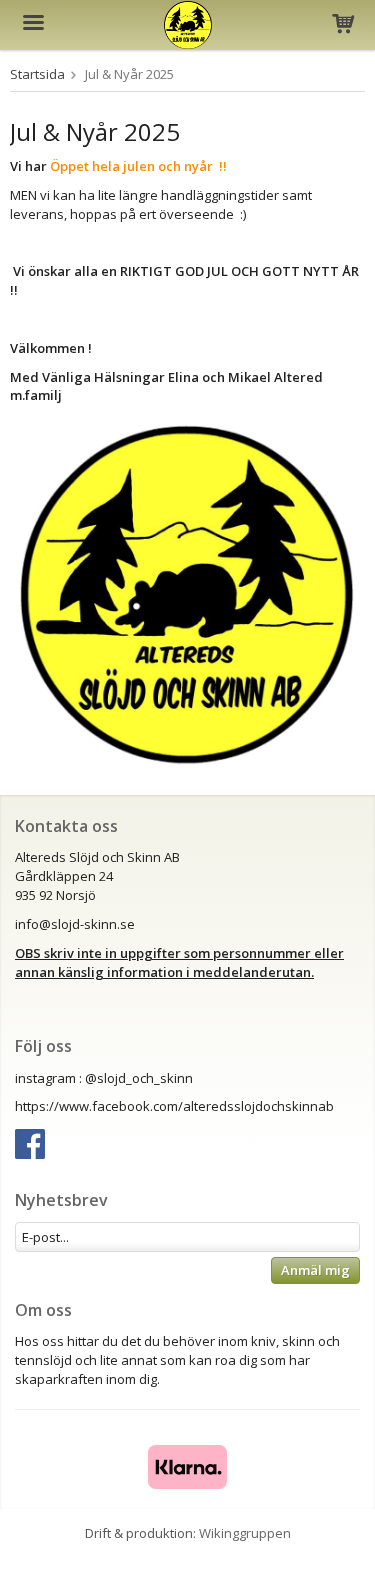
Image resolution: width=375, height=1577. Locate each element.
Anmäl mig (315, 1270)
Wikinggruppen (245, 1533)
